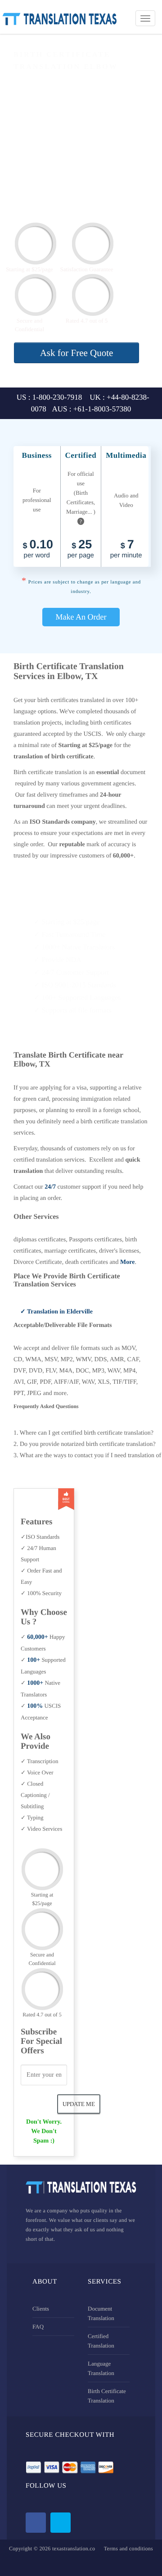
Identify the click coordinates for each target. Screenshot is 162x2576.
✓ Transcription (39, 1761)
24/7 (50, 1187)
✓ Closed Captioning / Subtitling (35, 1795)
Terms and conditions (128, 2549)
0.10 (38, 549)
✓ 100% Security (41, 1593)
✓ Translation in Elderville (56, 1312)
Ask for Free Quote (77, 353)
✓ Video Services (41, 1829)
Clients (41, 2309)
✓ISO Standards (40, 1537)
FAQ (38, 2327)
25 (81, 549)
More (127, 1262)
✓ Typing (32, 1817)
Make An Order (81, 617)
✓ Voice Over (37, 1772)
